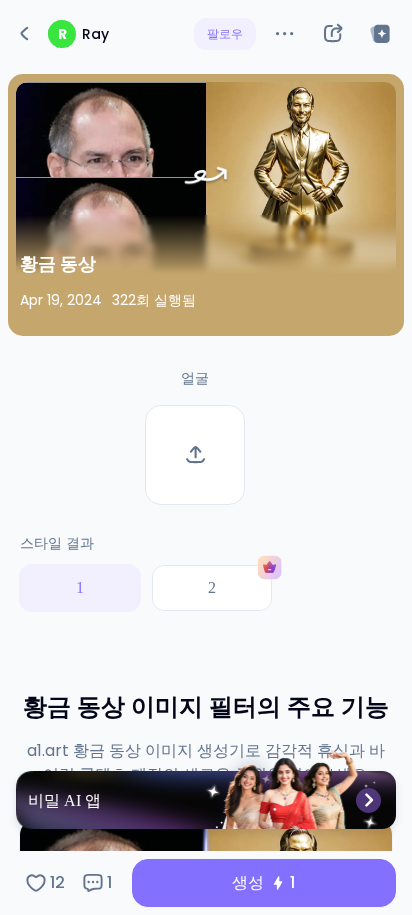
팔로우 (225, 33)
